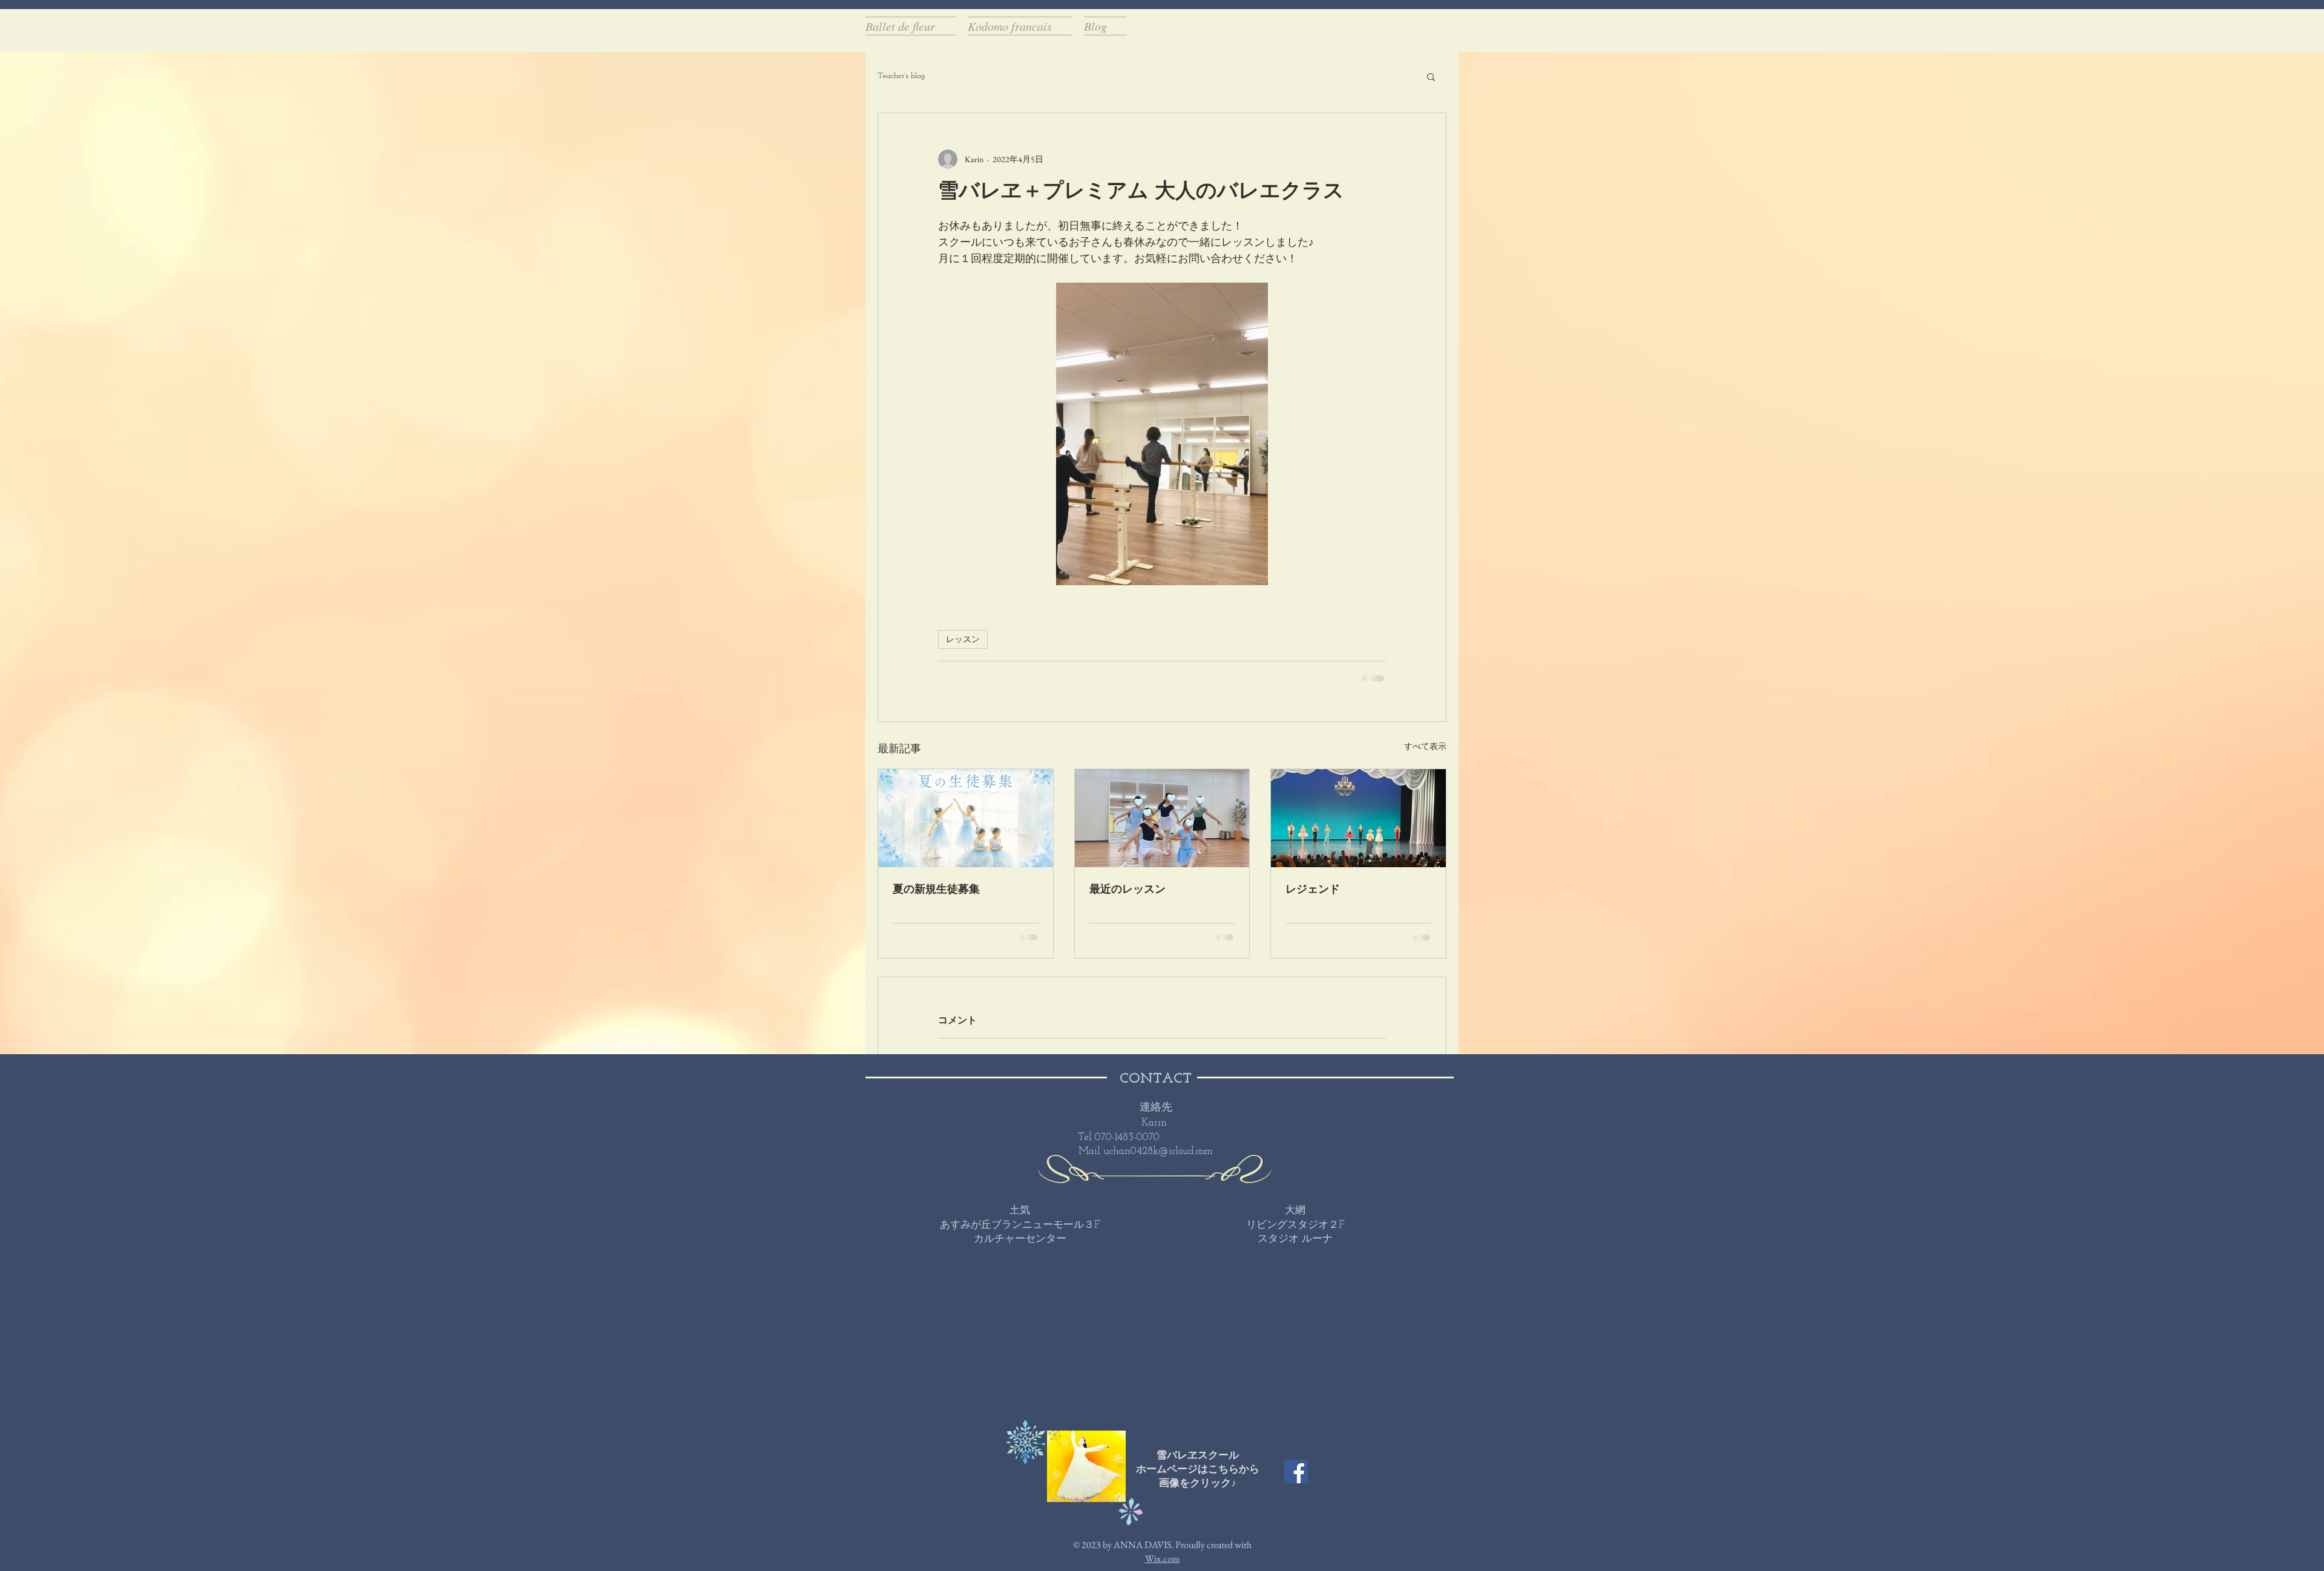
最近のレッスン (1128, 890)
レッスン (963, 639)
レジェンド (1313, 890)
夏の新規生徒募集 (936, 890)
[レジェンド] (1358, 818)
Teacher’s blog (901, 76)
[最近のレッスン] (1162, 818)
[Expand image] (1162, 434)
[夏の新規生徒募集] (966, 818)
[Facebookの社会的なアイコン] (1296, 1471)
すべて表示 (1425, 746)
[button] (1431, 76)
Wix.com (1162, 1559)
